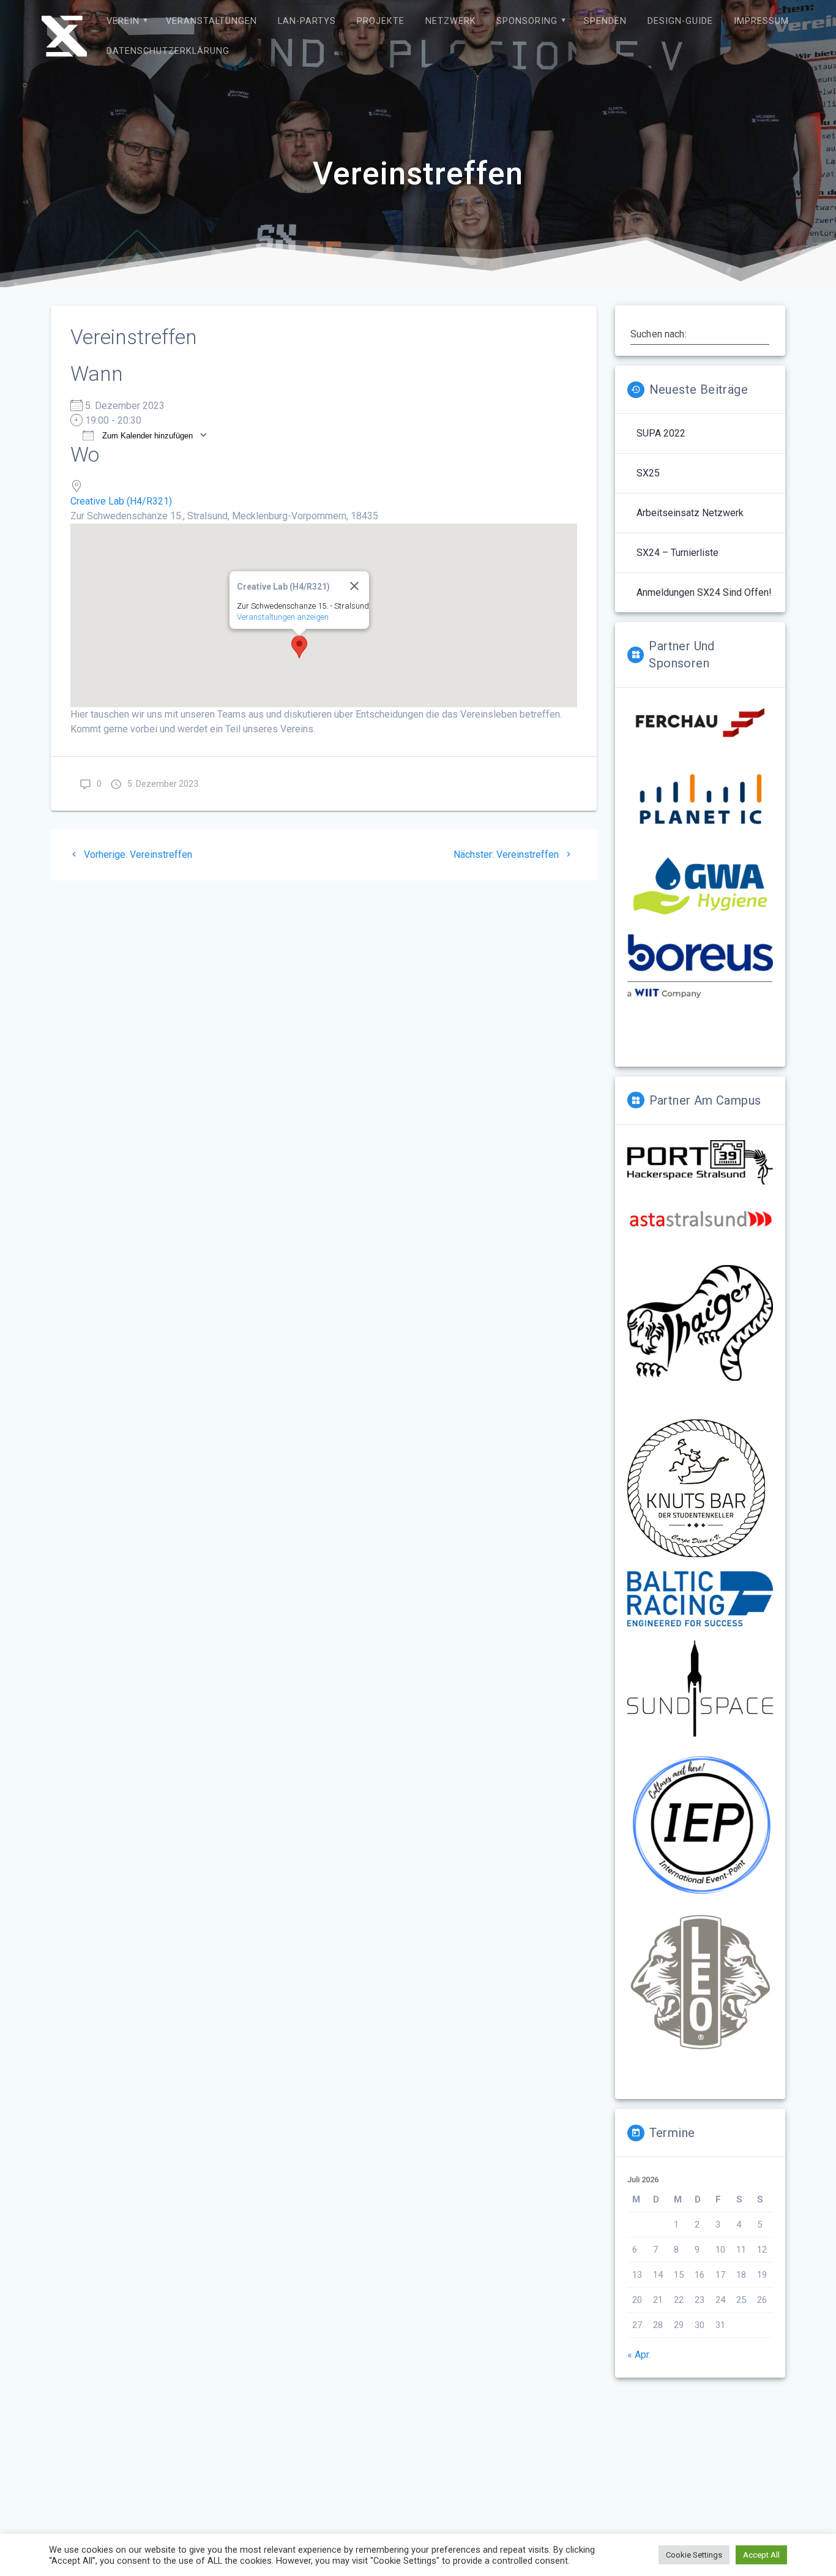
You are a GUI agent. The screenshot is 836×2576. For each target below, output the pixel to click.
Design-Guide (680, 21)
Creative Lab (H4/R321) (121, 501)
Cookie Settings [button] (694, 2555)
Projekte (381, 21)
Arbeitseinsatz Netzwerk (690, 513)
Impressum (761, 21)
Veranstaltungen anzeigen (283, 617)
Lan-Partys (307, 21)
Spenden (605, 21)
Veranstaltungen (211, 21)
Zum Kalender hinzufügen (146, 436)
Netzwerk (451, 21)
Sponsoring (527, 21)
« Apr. (639, 2355)
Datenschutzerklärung (168, 51)
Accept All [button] (761, 2555)
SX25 (648, 473)
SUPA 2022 (661, 433)
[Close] (354, 586)
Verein (123, 21)
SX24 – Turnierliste (677, 553)
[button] (299, 647)
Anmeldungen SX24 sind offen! (704, 592)
